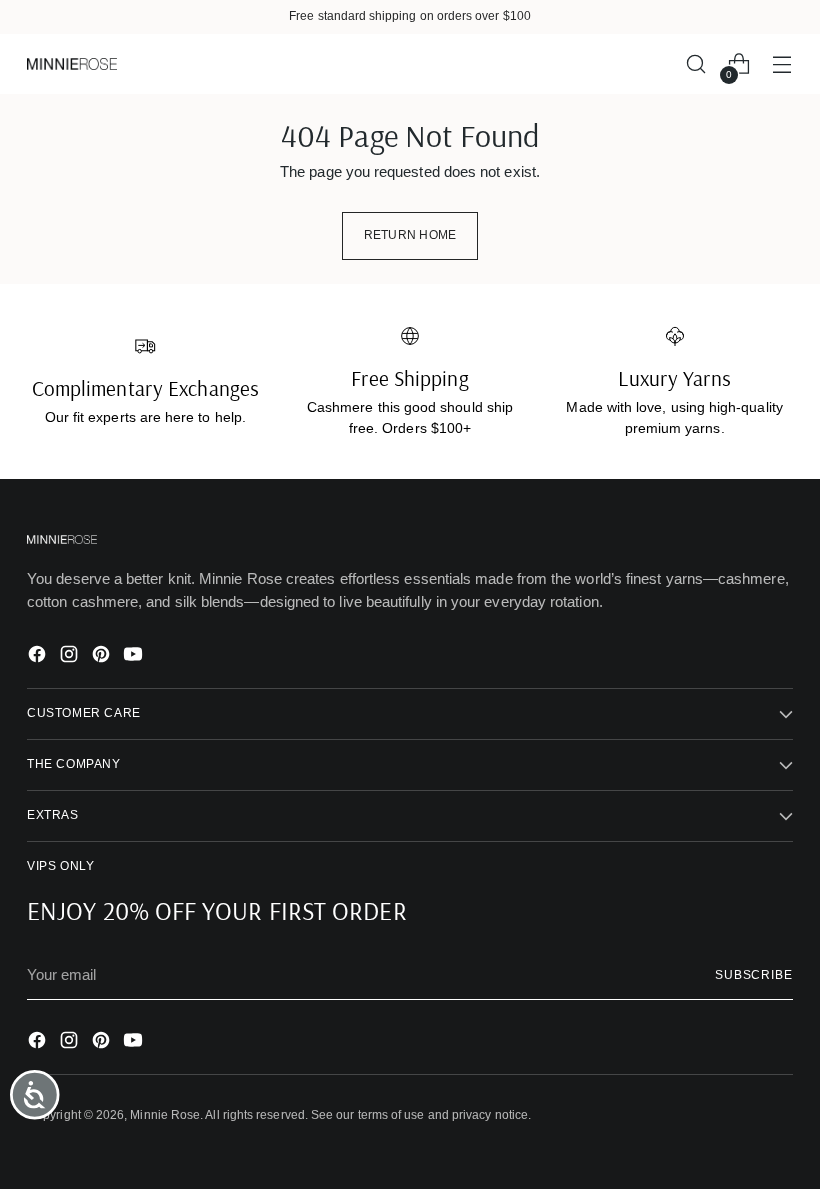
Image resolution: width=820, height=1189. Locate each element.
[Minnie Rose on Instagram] (71, 657)
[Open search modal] (696, 64)
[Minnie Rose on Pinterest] (103, 657)
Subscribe (754, 975)
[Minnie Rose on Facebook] (39, 657)
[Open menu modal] (782, 64)
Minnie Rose (165, 1115)
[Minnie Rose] (72, 63)
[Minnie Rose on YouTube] (135, 657)
